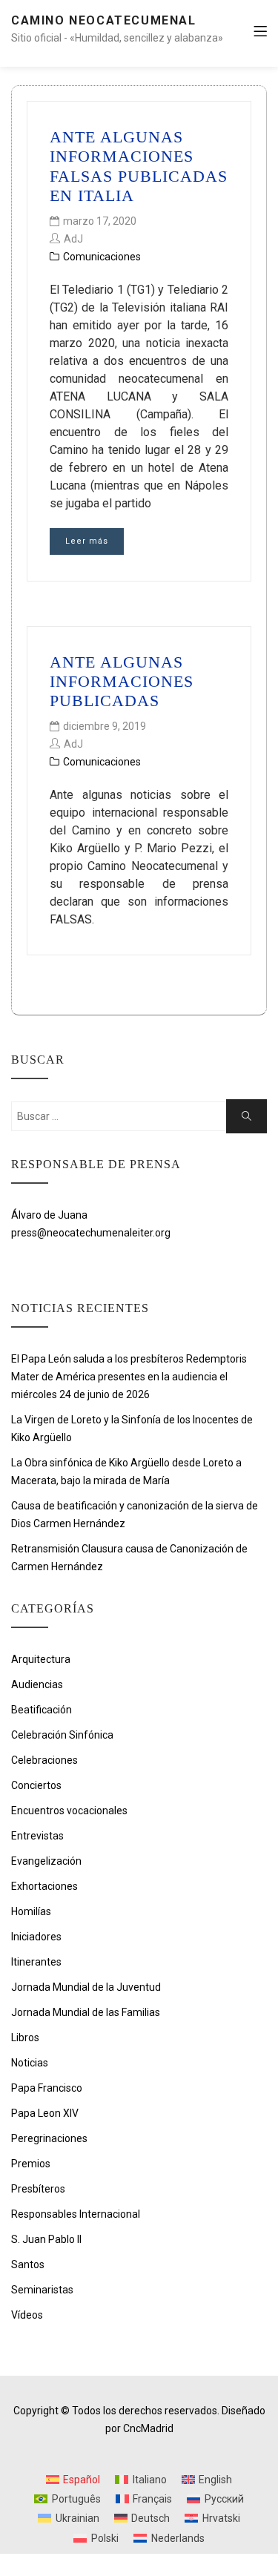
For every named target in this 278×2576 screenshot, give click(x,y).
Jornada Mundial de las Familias (86, 2012)
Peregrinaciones (49, 2138)
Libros (25, 2038)
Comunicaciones (102, 257)
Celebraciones (44, 1760)
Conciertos (36, 1785)
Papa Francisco (47, 2088)
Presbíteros (38, 2189)
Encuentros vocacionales (69, 1811)
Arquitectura (41, 1659)
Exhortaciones (44, 1886)
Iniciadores (36, 1937)
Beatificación (42, 1710)
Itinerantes (36, 1962)
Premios (31, 2164)
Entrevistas (37, 1836)
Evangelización (46, 1861)
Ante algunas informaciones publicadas (122, 682)
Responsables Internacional (76, 2214)
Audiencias (37, 1684)
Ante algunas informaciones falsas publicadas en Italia (139, 166)
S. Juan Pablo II (46, 2239)
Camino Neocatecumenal (104, 20)
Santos (28, 2264)
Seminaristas (42, 2290)
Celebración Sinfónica (62, 1735)
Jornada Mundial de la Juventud (86, 1987)
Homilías (31, 1911)
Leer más (87, 541)
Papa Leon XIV (45, 2113)
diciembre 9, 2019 (105, 726)
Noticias (30, 2063)
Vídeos (27, 2315)
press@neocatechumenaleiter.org (91, 1233)
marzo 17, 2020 (100, 221)
